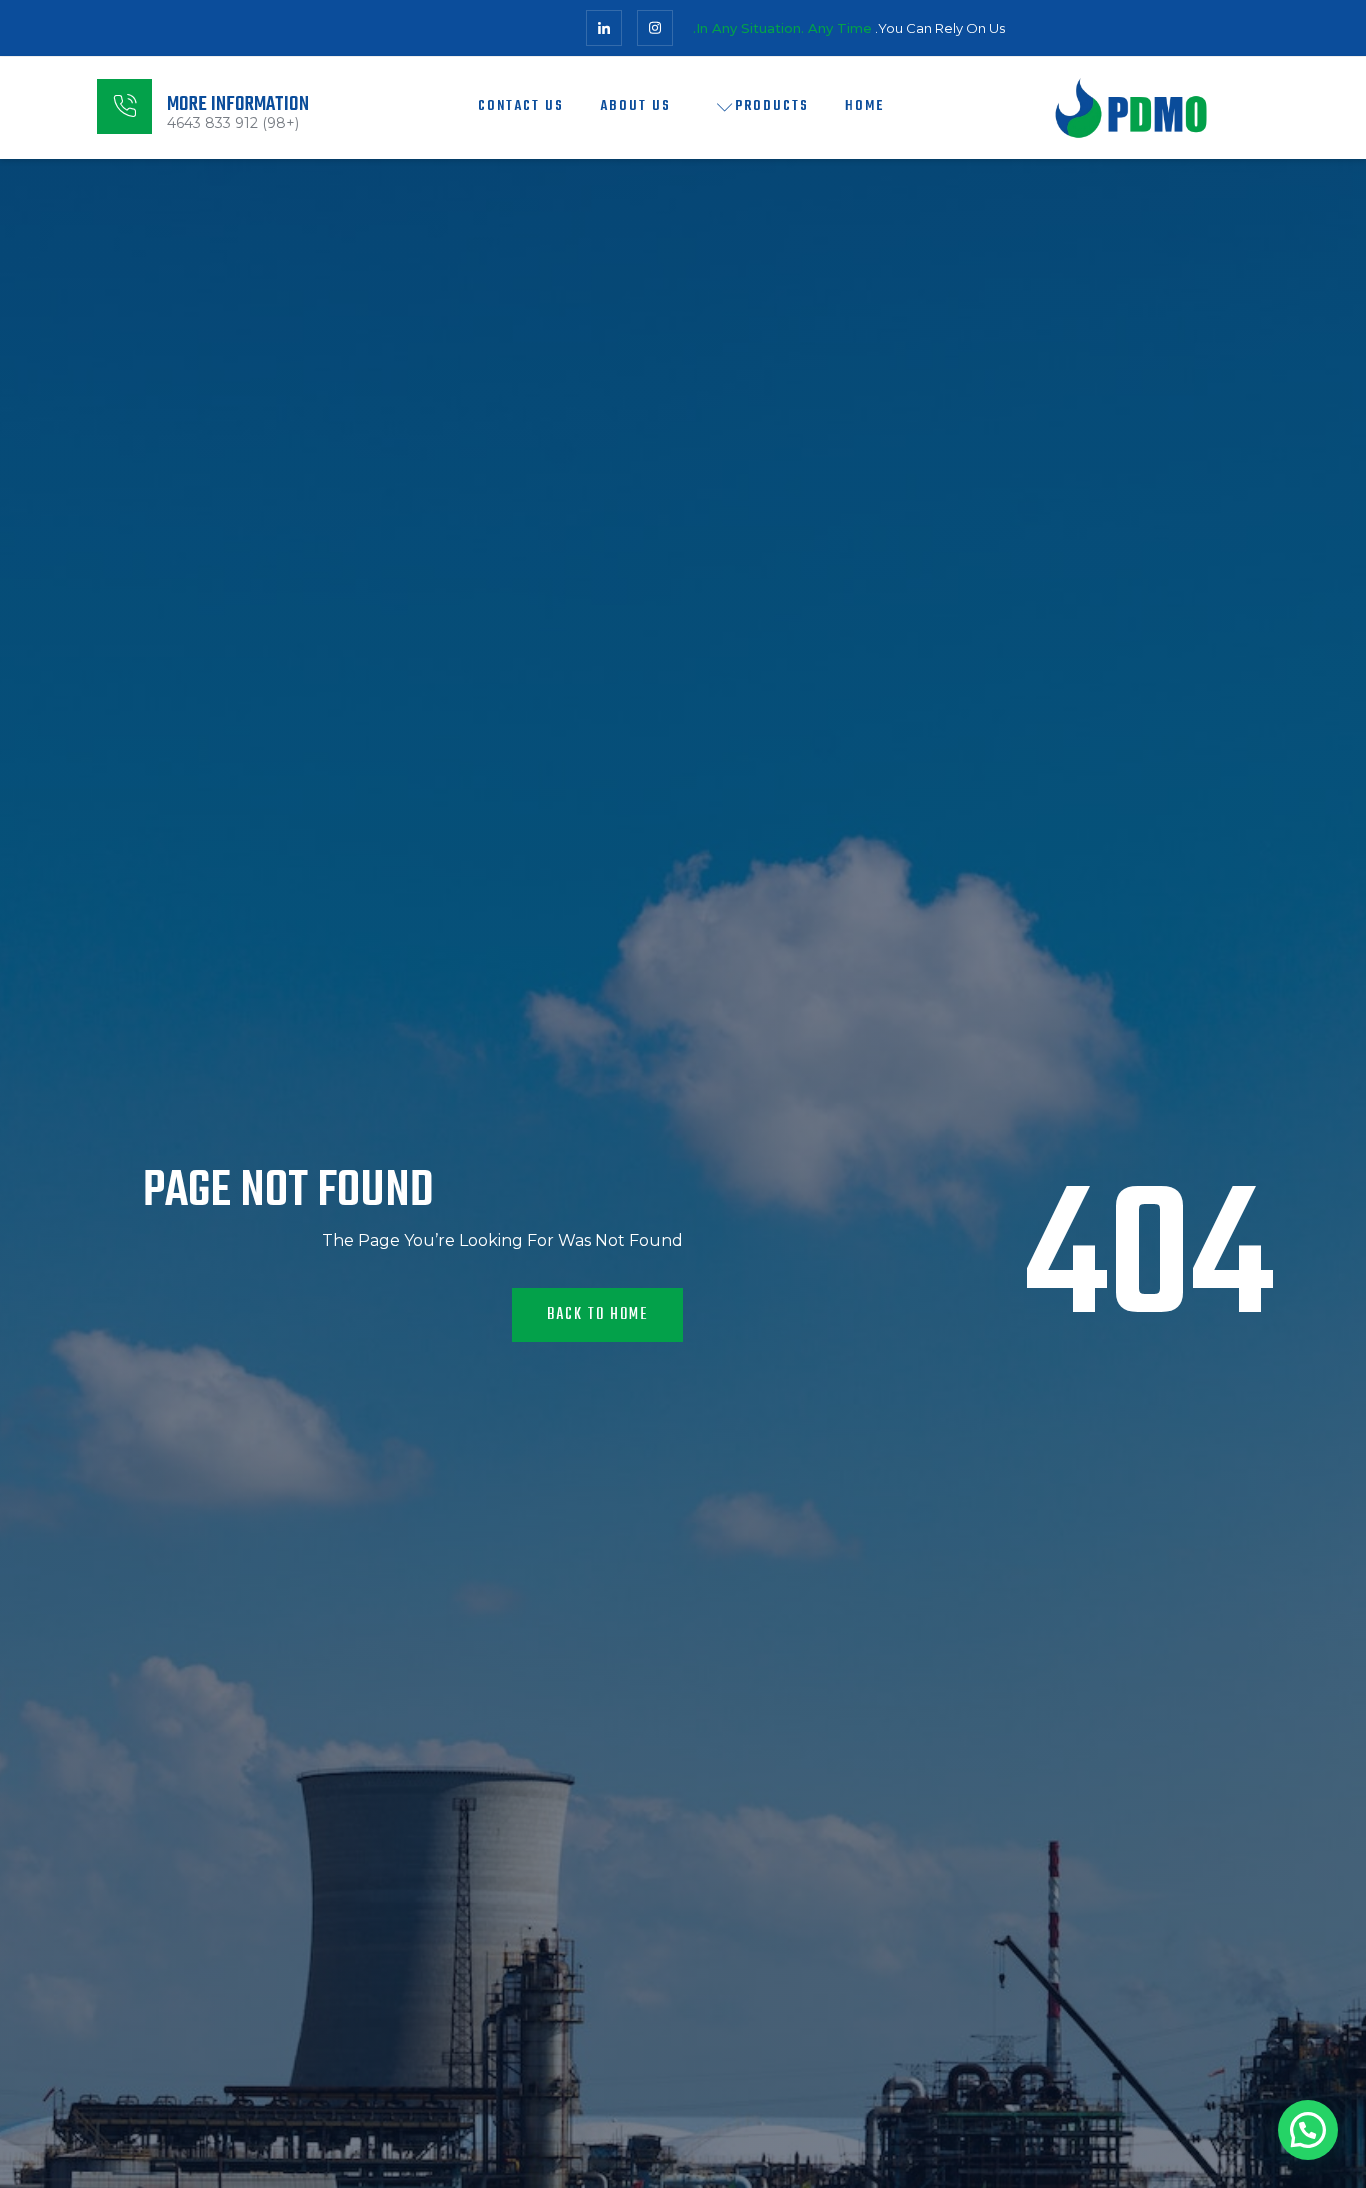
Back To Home (597, 1315)
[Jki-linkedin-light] (604, 28)
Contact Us (521, 106)
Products (772, 106)
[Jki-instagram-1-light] (655, 28)
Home (864, 106)
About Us (635, 106)
